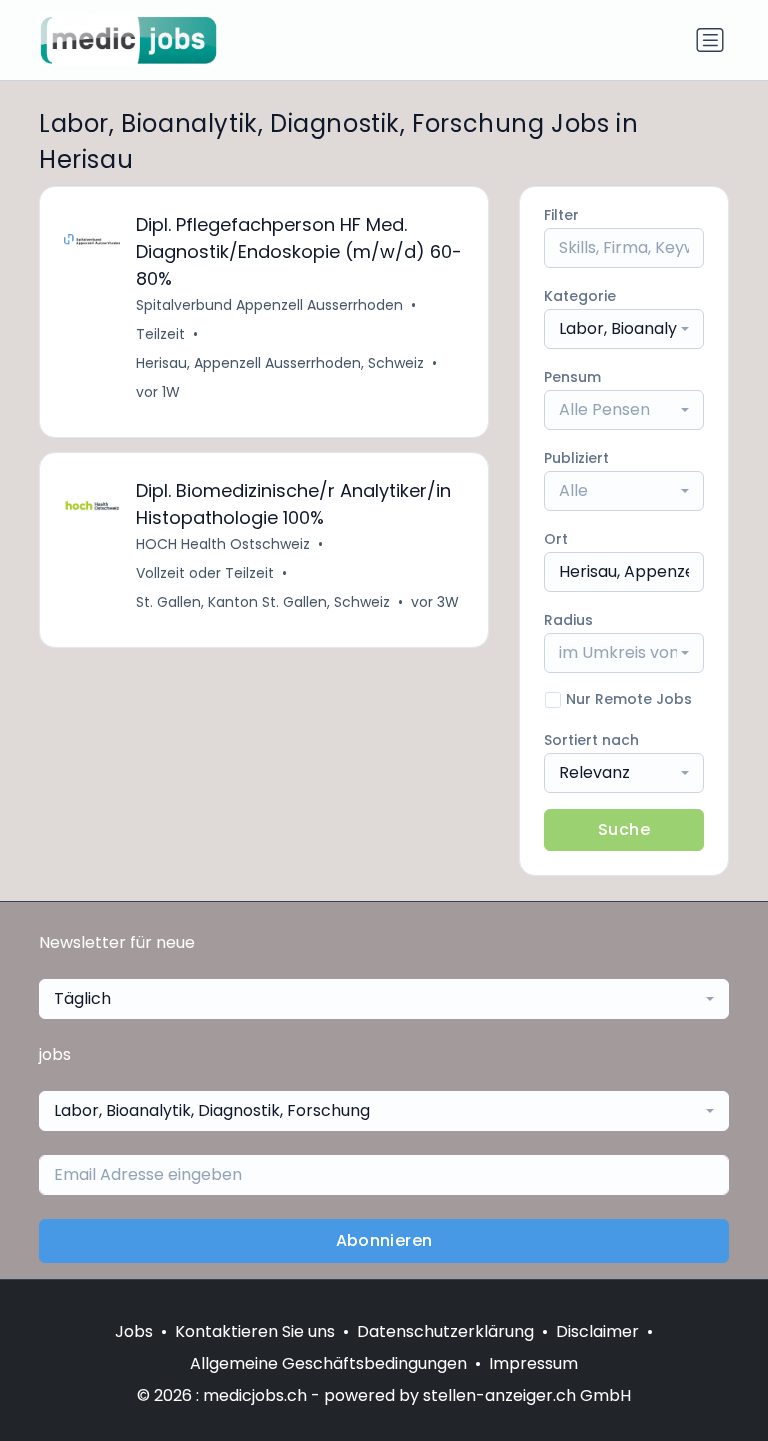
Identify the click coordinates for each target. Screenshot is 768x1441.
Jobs (134, 1331)
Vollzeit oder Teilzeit (205, 573)
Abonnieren (384, 1240)
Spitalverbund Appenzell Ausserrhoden (269, 305)
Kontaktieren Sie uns (255, 1331)
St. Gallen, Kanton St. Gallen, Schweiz (263, 602)
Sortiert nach (591, 740)
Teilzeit (160, 334)
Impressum (533, 1363)
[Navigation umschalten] (710, 40)
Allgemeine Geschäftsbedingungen (328, 1363)
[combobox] (624, 329)
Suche (624, 829)
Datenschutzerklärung (445, 1331)
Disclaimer (597, 1331)
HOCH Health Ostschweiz (223, 544)
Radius (568, 620)
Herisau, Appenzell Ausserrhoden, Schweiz (280, 363)
